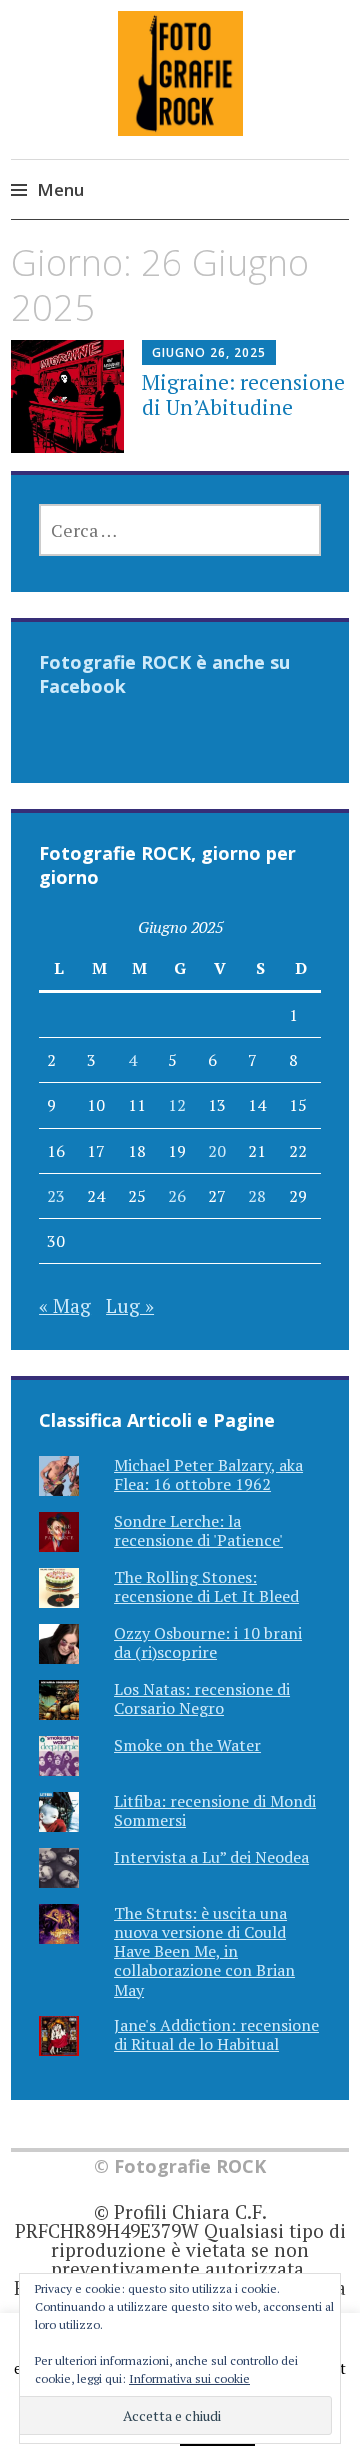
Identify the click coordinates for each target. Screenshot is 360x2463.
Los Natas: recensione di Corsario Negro (202, 1698)
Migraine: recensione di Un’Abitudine (243, 394)
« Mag (65, 1305)
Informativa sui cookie (189, 2378)
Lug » (130, 1305)
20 (217, 1151)
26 (177, 1196)
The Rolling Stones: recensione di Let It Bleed (206, 1586)
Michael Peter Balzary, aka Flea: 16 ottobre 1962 (208, 1474)
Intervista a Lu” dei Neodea (211, 1857)
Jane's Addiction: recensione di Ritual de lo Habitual (216, 2034)
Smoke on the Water (187, 1745)
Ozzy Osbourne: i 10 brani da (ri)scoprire (208, 1642)
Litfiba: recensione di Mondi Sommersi (215, 1810)
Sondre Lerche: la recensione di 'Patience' (198, 1530)
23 (56, 1196)
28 (257, 1196)
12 (177, 1105)
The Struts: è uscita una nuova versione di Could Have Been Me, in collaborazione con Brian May (204, 1951)
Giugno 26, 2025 (209, 352)
